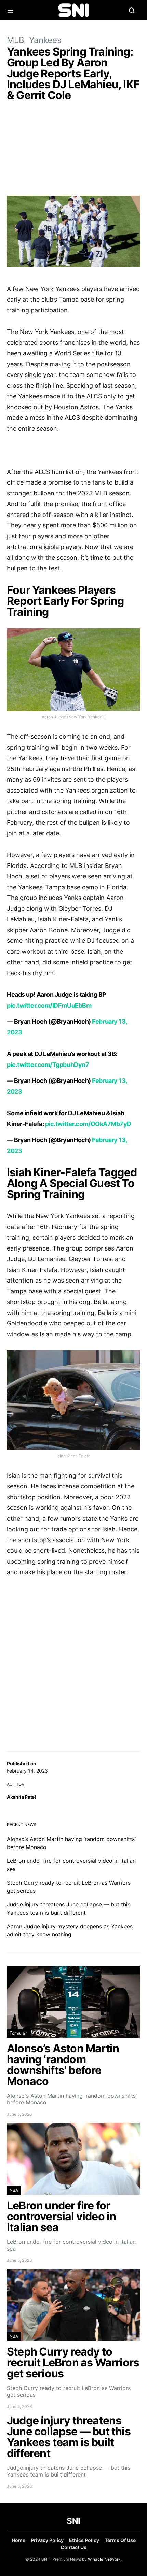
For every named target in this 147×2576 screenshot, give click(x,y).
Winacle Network (104, 2559)
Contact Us (73, 2547)
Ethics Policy (84, 2540)
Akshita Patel (21, 1797)
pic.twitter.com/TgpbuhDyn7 (48, 1065)
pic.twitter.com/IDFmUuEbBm (49, 1005)
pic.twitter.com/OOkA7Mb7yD (88, 1124)
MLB (16, 40)
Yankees (45, 40)
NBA (14, 2190)
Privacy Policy (47, 2540)
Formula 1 (19, 2033)
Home (18, 2540)
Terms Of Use (120, 2540)
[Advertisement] (73, 150)
